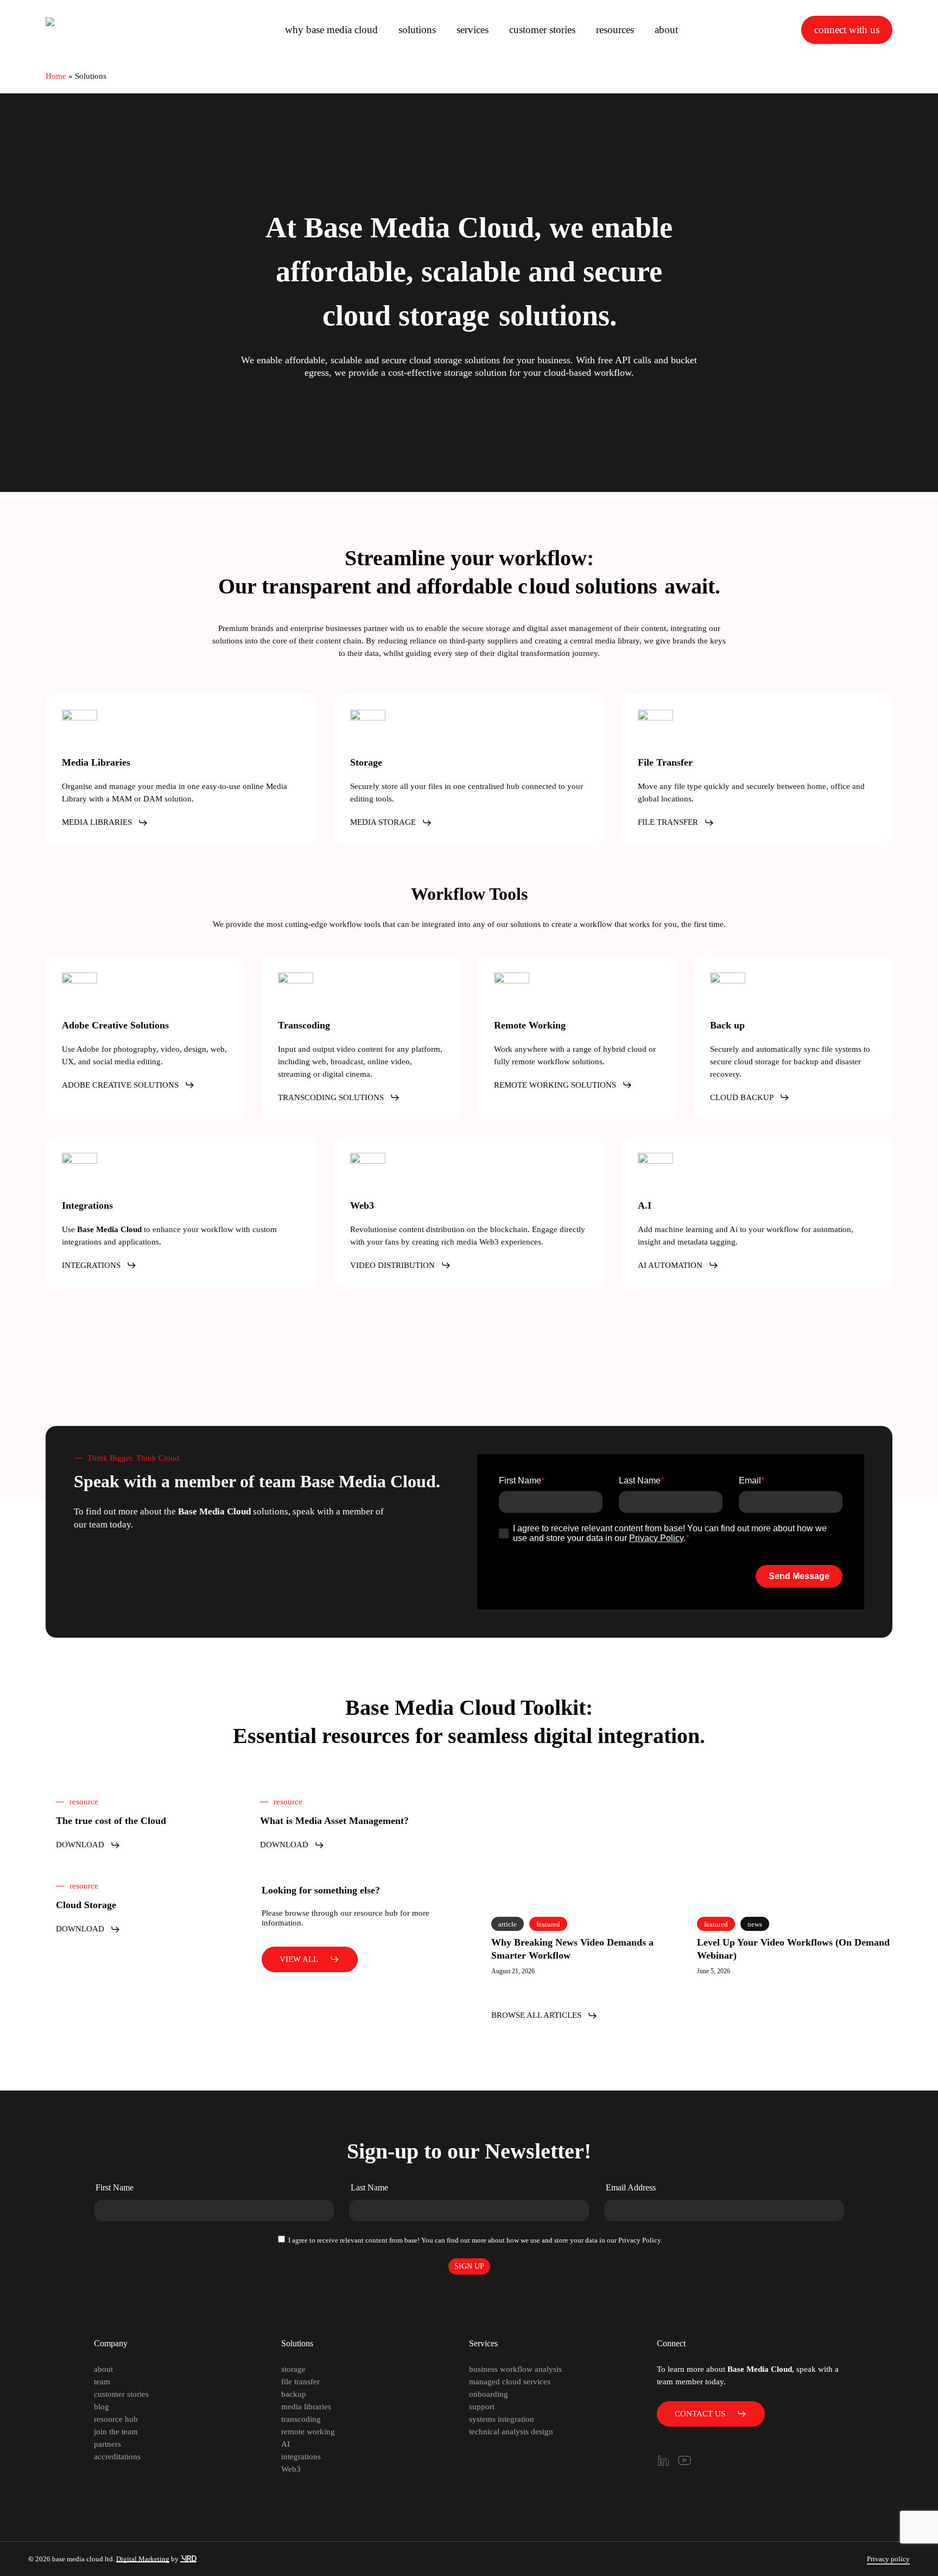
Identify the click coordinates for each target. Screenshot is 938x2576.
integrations (301, 2457)
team (102, 2382)
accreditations (117, 2457)
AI (286, 2444)
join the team (116, 2432)
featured (548, 1924)
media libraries (306, 2407)
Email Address (631, 2187)
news (755, 1924)
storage (293, 2369)
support (482, 2407)
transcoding (301, 2419)
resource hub (116, 2419)
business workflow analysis (515, 2369)
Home (56, 76)
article (508, 1924)
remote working (308, 2432)
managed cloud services (510, 2382)
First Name (115, 2187)
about (103, 2369)
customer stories (121, 2394)
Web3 (291, 2469)
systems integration (502, 2419)
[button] (105, 822)
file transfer (300, 2382)
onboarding (489, 2394)
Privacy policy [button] (888, 2559)
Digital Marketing (143, 2559)
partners (107, 2444)
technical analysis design (511, 2432)
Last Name (369, 2187)
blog (102, 2407)
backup (294, 2394)
